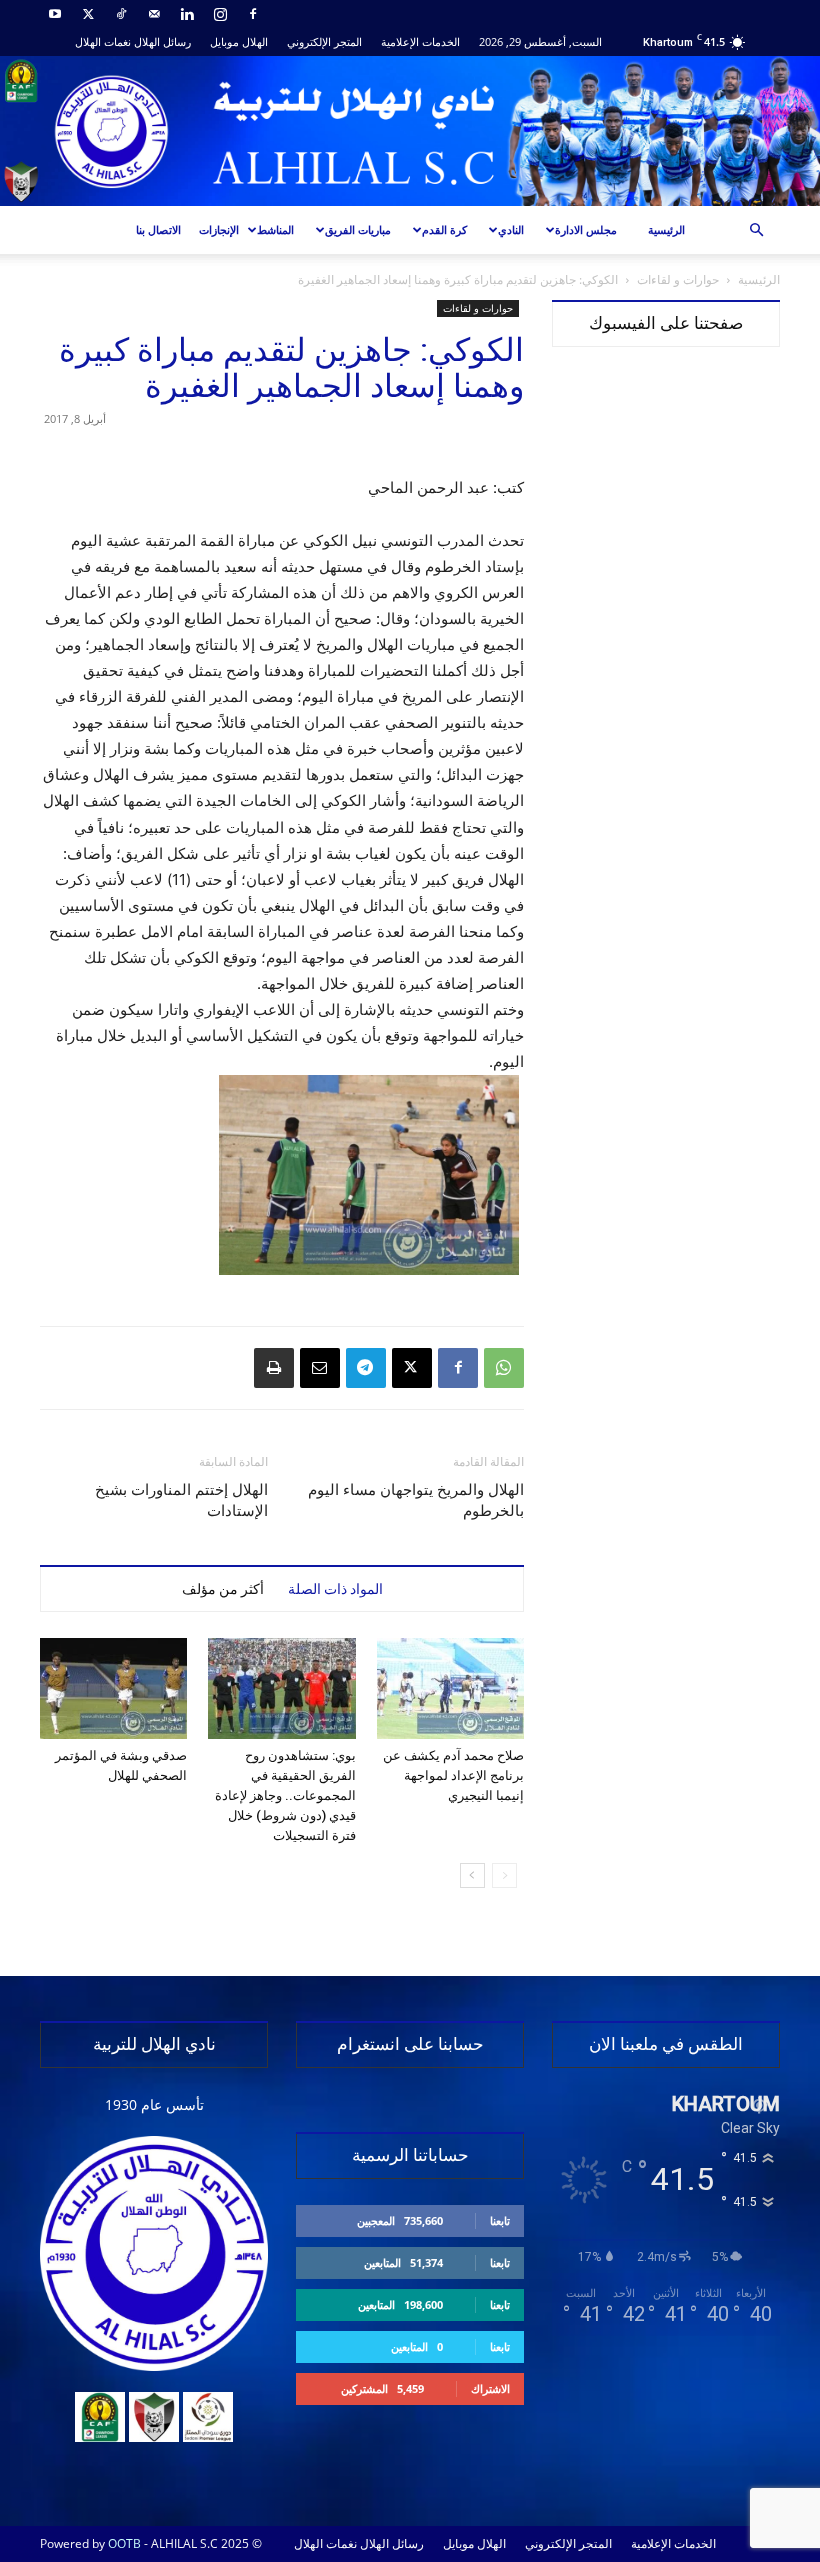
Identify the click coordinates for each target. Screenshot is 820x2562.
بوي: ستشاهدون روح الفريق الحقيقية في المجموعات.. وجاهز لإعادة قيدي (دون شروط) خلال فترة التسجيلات (285, 1795)
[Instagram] (220, 14)
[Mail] (154, 14)
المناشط (275, 229)
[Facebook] (253, 14)
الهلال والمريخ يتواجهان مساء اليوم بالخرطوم (416, 1500)
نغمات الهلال (103, 41)
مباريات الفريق (358, 229)
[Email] (320, 1368)
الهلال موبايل (239, 41)
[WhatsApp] (504, 1368)
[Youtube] (55, 14)
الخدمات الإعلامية (420, 41)
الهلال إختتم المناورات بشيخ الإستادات (181, 1500)
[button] (756, 230)
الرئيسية (666, 229)
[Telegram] (366, 1368)
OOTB (124, 2543)
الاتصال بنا (158, 229)
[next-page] (472, 1875)
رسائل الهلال (162, 41)
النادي (511, 229)
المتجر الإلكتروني (324, 41)
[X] (88, 14)
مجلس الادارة (586, 229)
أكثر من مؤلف (223, 1589)
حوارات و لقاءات (678, 279)
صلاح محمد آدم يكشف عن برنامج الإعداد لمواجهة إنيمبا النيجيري (453, 1775)
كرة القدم (444, 229)
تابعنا (500, 2220)
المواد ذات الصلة (335, 1589)
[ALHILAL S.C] (410, 131)
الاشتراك (490, 2388)
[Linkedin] (187, 14)
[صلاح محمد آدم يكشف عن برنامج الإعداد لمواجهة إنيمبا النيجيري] (450, 1688)
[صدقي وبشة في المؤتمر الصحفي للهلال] (113, 1688)
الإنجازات (219, 229)
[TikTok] (121, 14)
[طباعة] (274, 1368)
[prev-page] (504, 1875)
